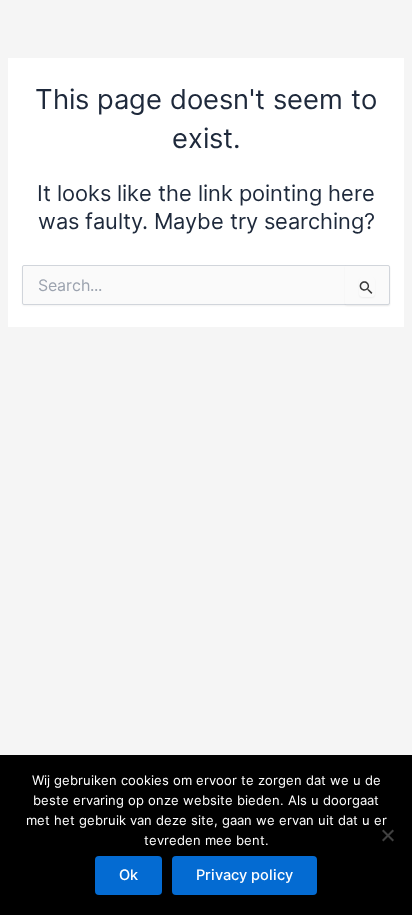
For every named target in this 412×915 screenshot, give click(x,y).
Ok (128, 875)
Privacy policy (244, 875)
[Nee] (387, 835)
